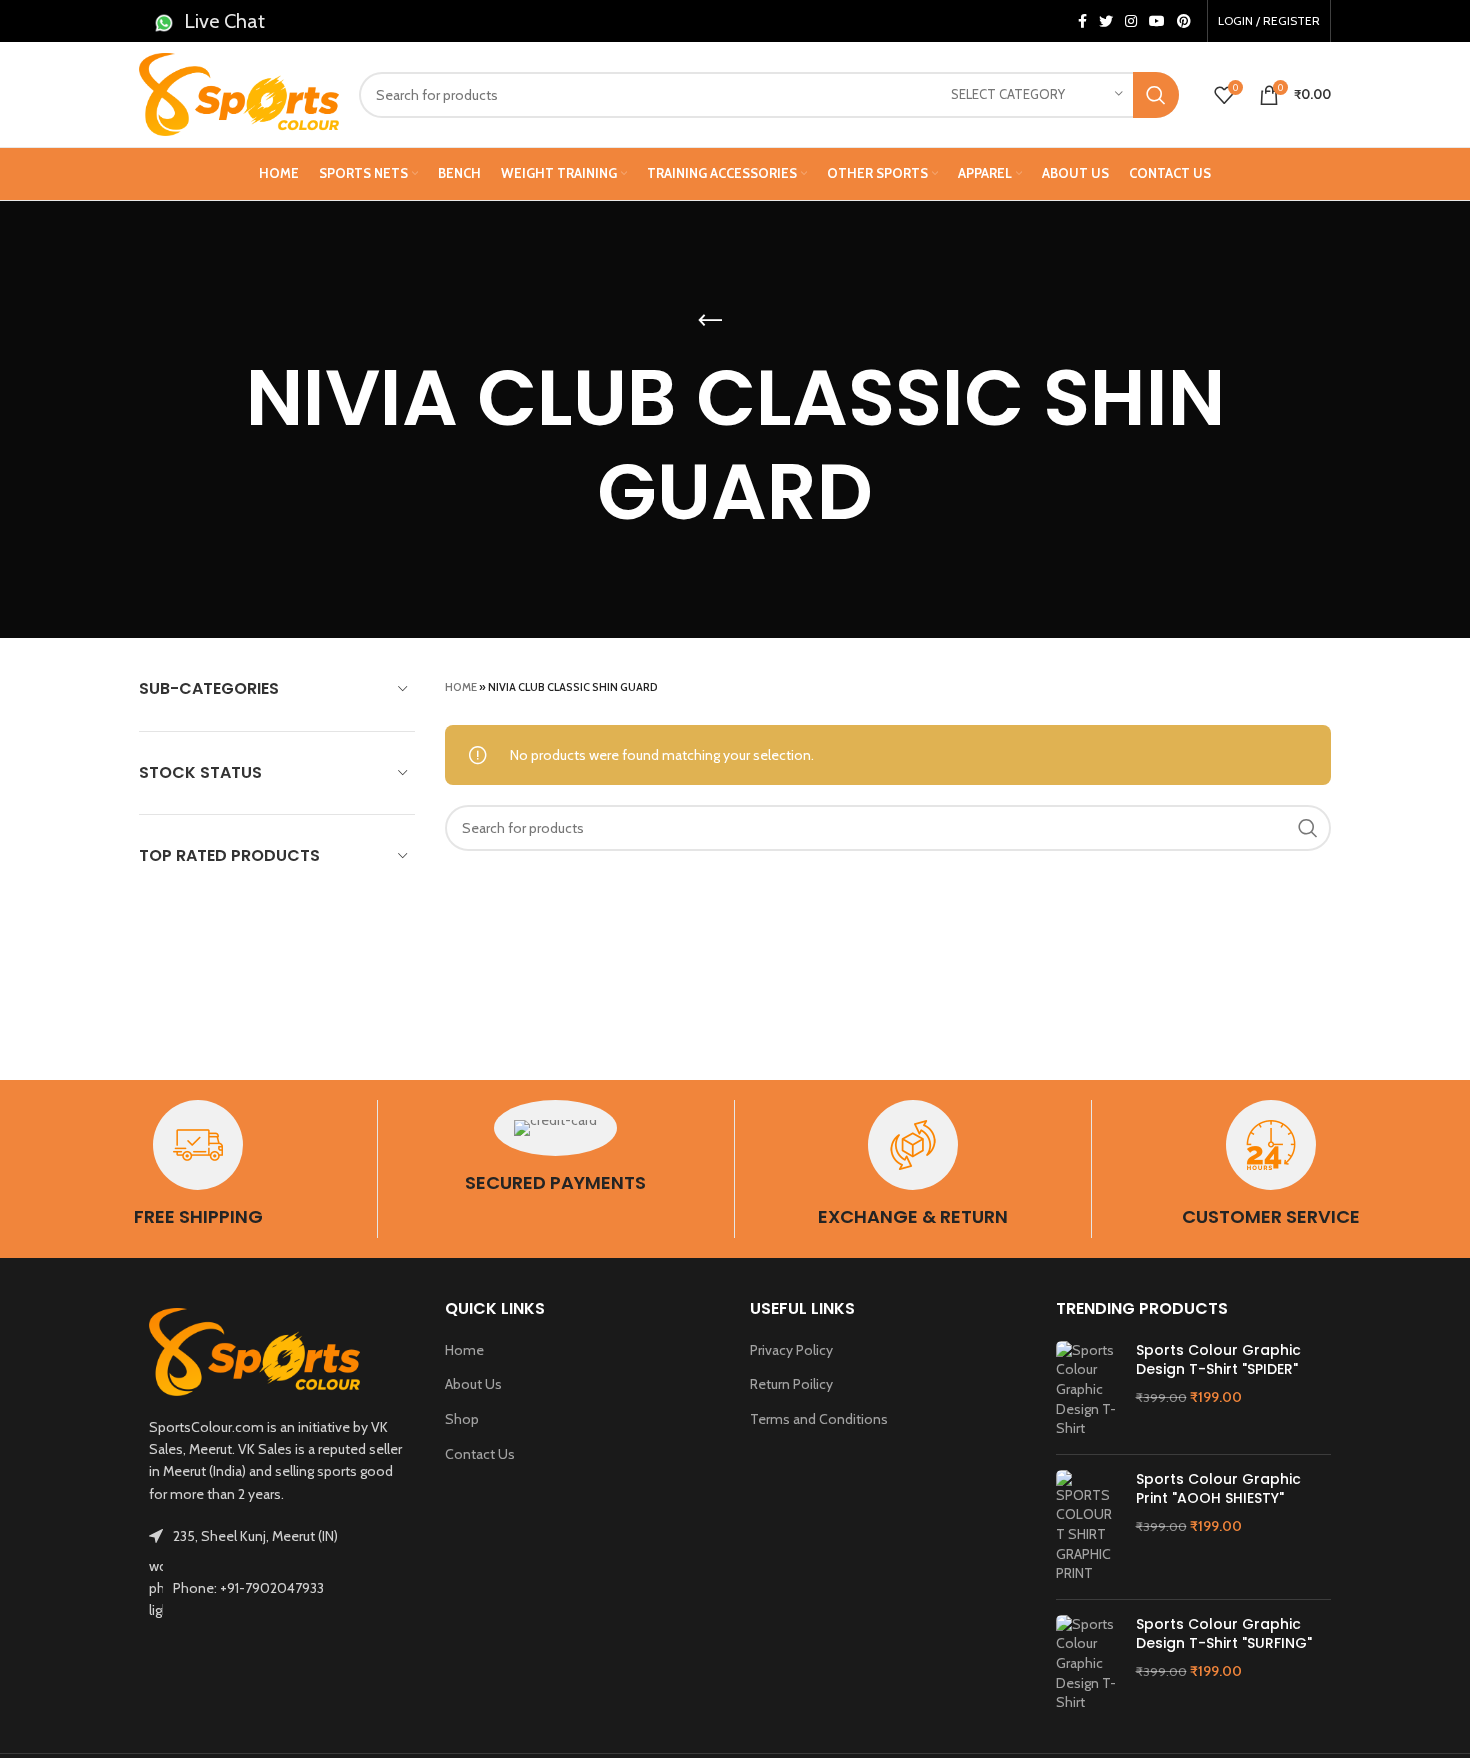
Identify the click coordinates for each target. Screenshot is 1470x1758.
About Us (473, 1384)
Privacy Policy (791, 1350)
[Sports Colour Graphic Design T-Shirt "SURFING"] (1088, 1664)
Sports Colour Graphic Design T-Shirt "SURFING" (1224, 1634)
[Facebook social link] (1082, 21)
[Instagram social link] (1131, 21)
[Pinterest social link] (1184, 21)
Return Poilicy (791, 1384)
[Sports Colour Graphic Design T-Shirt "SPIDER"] (1088, 1390)
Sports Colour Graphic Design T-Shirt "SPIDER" (1218, 1360)
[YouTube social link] (1157, 21)
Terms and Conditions (819, 1419)
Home (461, 687)
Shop (462, 1419)
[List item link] (277, 1588)
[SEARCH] (1156, 95)
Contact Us (480, 1454)
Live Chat (224, 21)
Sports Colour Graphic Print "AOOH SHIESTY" (1218, 1489)
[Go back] (710, 321)
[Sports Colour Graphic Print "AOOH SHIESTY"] (1088, 1527)
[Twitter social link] (1106, 21)
